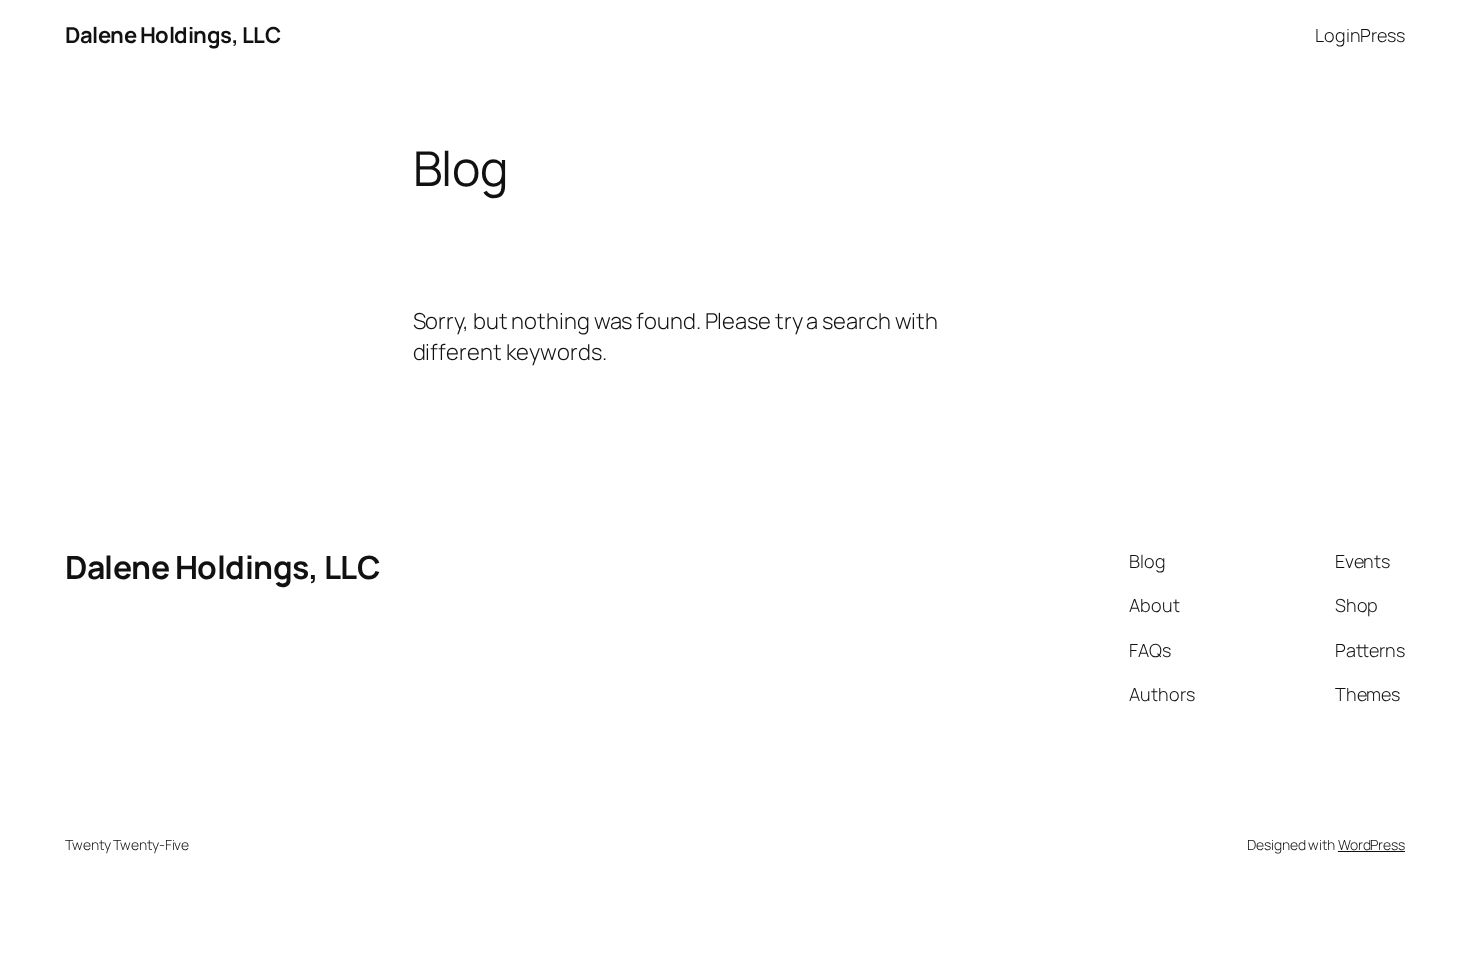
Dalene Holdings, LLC (172, 35)
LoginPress (1360, 35)
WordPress (1371, 844)
